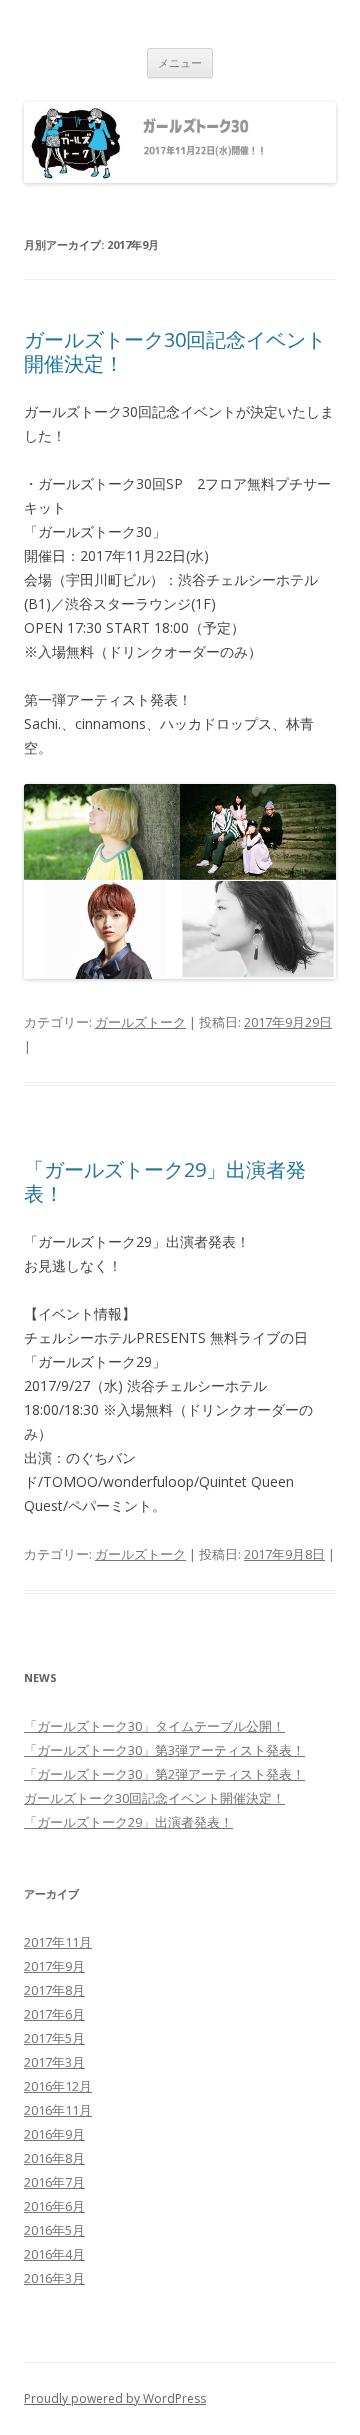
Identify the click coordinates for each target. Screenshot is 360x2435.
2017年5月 (54, 2038)
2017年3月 (54, 2062)
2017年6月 (54, 2014)
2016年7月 (54, 2182)
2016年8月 (54, 2158)
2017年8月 (54, 1990)
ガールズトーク (140, 1022)
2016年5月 (54, 2230)
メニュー (180, 62)
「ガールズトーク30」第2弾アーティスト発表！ (164, 1774)
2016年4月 (54, 2254)
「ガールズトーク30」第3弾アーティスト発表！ (164, 1750)
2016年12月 (58, 2086)
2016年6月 (54, 2206)
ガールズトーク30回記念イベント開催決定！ (175, 351)
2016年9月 (54, 2134)
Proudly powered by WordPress (115, 2398)
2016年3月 (54, 2278)
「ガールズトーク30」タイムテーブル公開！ (154, 1726)
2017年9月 (54, 1966)
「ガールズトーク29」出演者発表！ (165, 1181)
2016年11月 (58, 2110)
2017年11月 (58, 1942)
